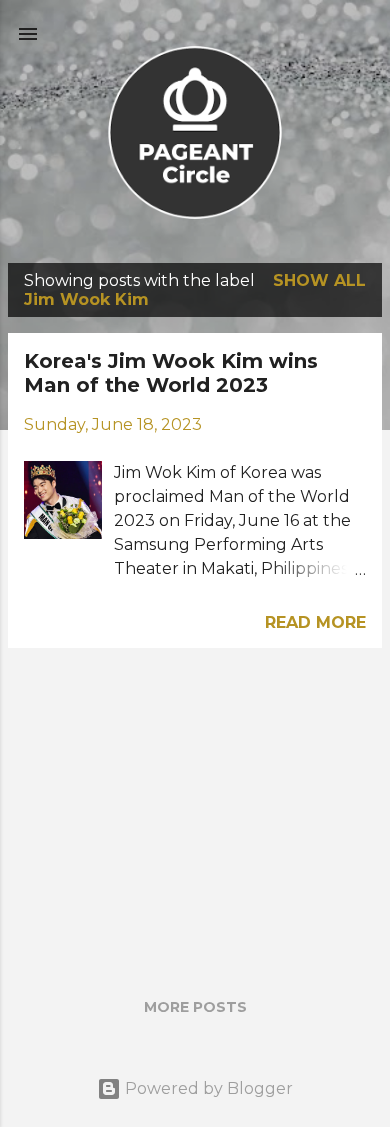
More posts (195, 1007)
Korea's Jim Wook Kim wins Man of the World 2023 (171, 373)
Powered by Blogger (207, 1088)
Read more (315, 622)
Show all (319, 280)
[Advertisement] (195, 804)
